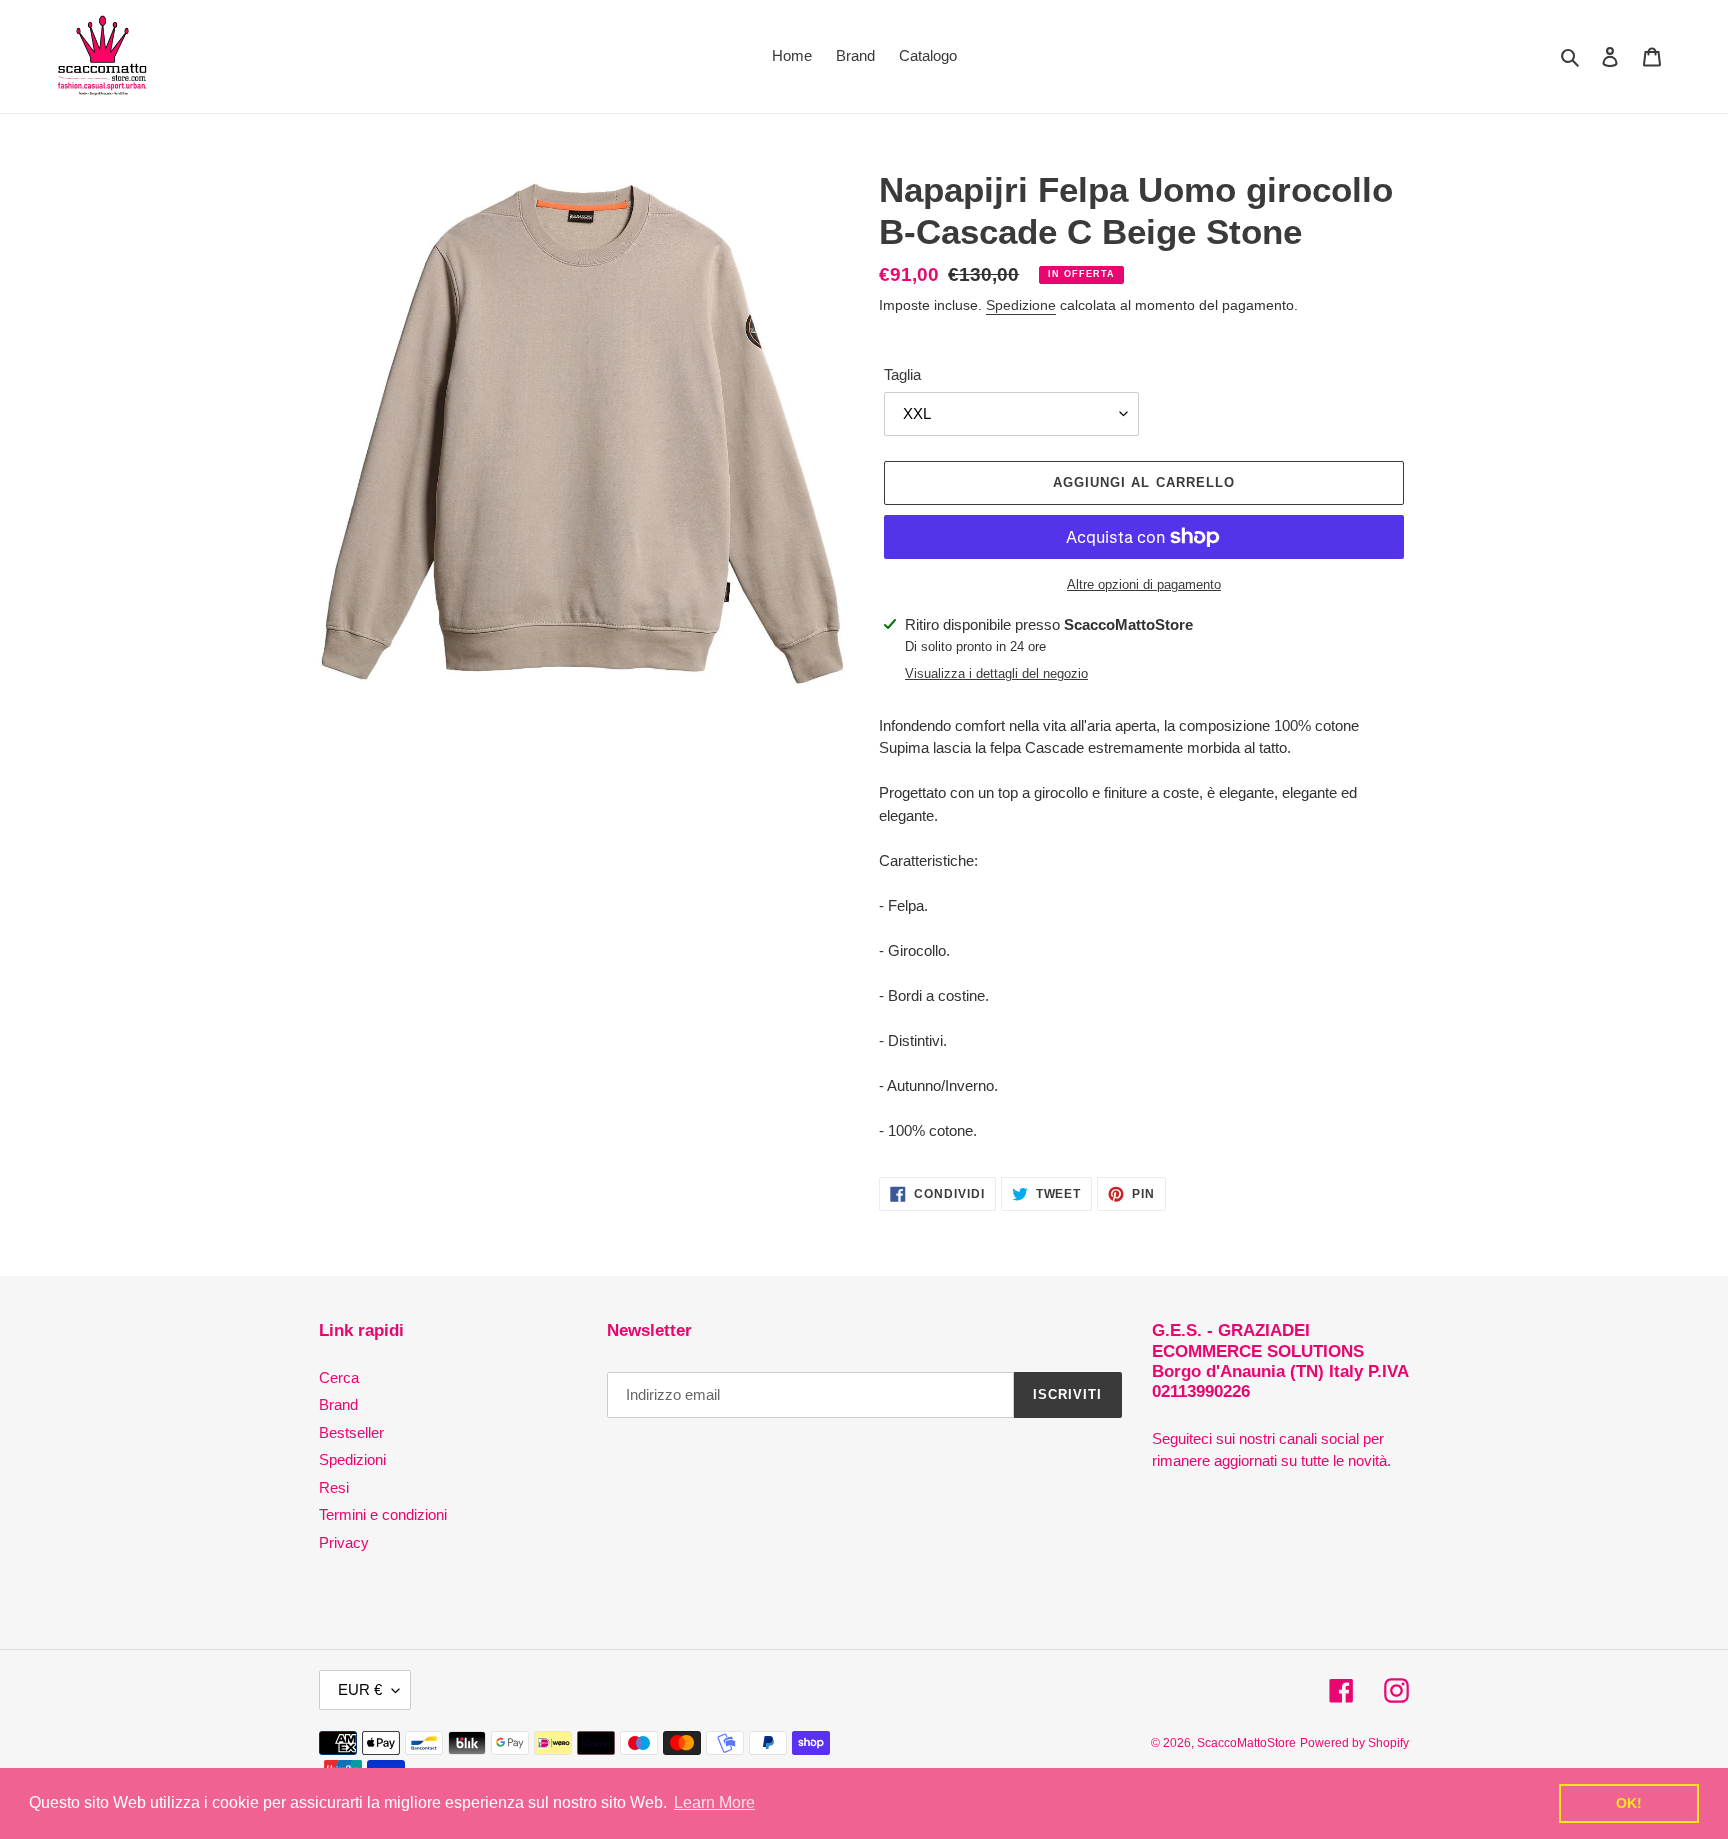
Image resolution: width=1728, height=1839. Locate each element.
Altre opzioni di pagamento (1144, 584)
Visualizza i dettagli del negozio (996, 673)
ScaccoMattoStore (1246, 1743)
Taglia (902, 374)
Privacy (344, 1542)
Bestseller (351, 1432)
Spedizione (1021, 305)
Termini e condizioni (383, 1514)
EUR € (360, 1689)
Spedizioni (352, 1459)
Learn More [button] (714, 1802)
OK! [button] (1629, 1803)
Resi (334, 1487)
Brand (338, 1404)
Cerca (339, 1377)
